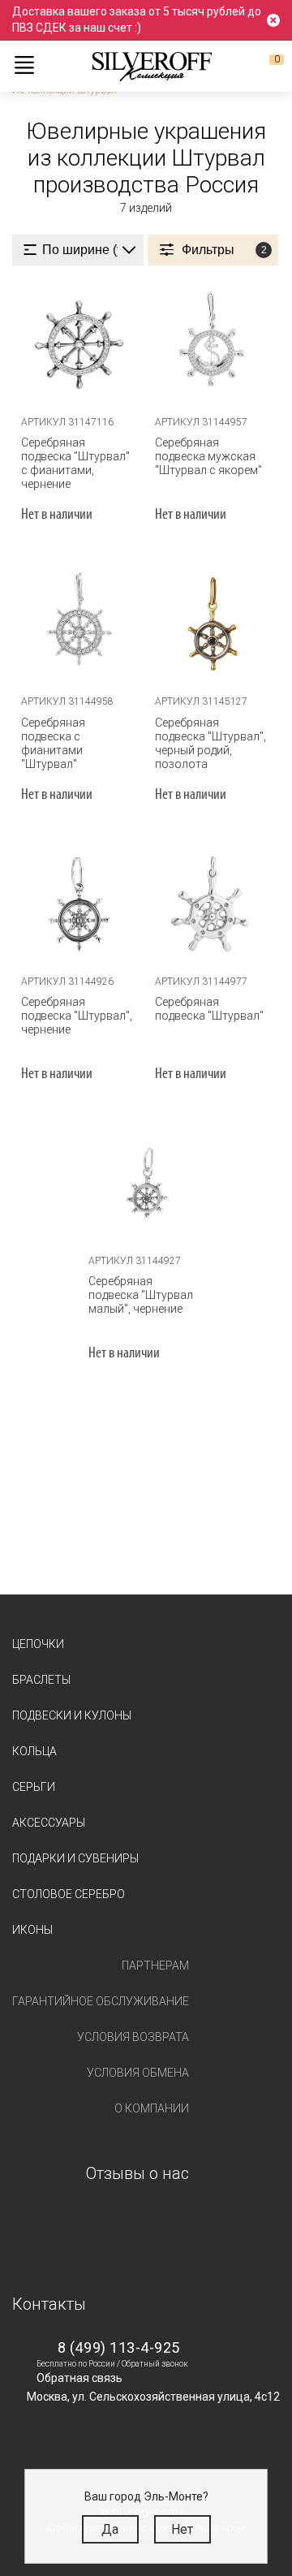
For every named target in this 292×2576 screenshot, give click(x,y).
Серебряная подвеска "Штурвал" (209, 1009)
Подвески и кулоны (72, 1715)
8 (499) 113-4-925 (119, 2347)
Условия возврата (133, 2037)
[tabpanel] (79, 345)
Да (110, 2529)
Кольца (34, 1751)
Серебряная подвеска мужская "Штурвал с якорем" (208, 456)
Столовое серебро (69, 1894)
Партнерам (155, 1965)
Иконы (32, 1930)
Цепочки (38, 1644)
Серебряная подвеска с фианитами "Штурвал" (53, 743)
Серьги (34, 1787)
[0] (264, 66)
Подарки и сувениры (75, 1858)
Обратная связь (79, 2378)
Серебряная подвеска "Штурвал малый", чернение (141, 1295)
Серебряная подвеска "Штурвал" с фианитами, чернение (75, 463)
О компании (152, 2108)
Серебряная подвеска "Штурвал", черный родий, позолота (210, 743)
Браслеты (41, 1680)
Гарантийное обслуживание (101, 2001)
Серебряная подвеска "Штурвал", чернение (77, 1016)
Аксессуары (49, 1823)
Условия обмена (138, 2073)
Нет (182, 2529)
